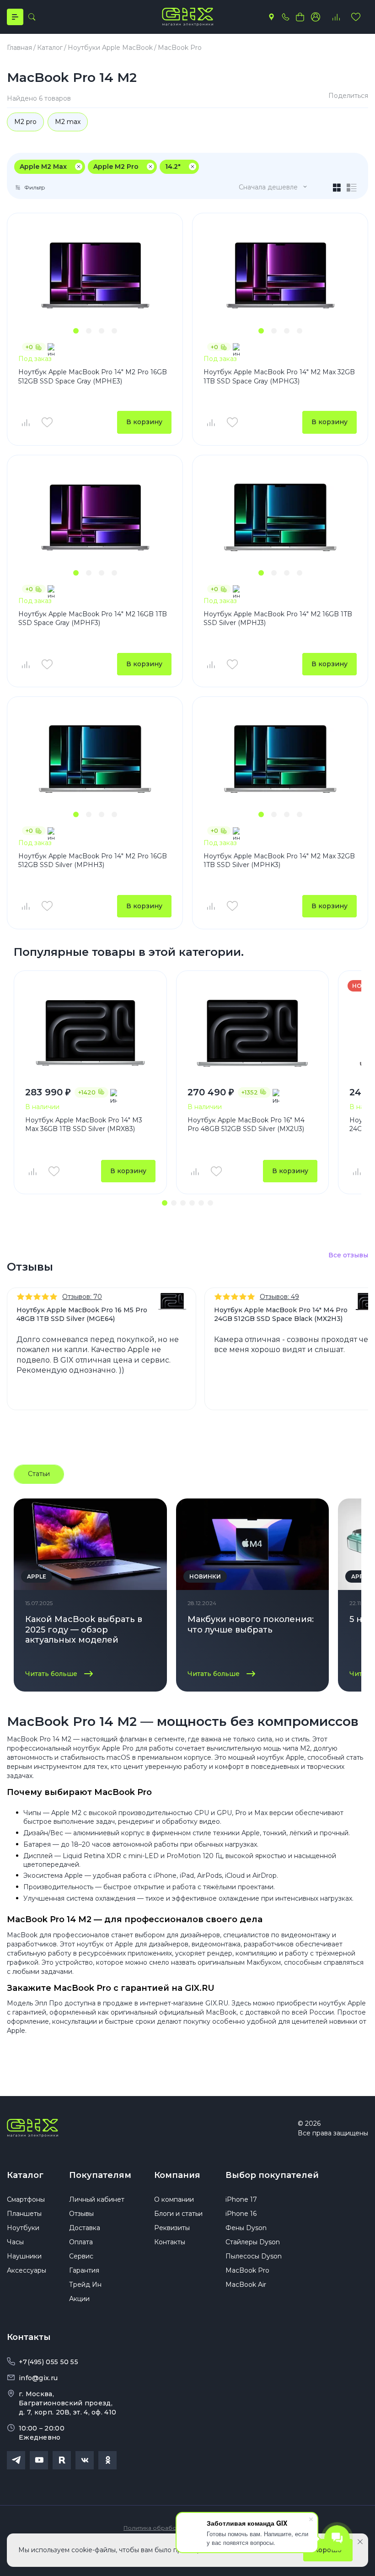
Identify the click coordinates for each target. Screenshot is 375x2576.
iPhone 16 (241, 2214)
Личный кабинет (97, 2199)
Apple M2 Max (43, 167)
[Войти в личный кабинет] (316, 17)
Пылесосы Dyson (254, 2256)
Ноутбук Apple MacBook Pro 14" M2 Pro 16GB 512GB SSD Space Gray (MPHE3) (93, 377)
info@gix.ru (38, 2378)
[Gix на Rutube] (62, 2460)
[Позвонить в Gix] (285, 17)
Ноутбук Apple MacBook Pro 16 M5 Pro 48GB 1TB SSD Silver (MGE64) (82, 1314)
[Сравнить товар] (25, 422)
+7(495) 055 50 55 (48, 2362)
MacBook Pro (247, 2270)
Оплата (81, 2242)
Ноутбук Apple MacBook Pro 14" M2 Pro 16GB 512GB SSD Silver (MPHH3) (93, 861)
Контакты (170, 2242)
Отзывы (81, 2214)
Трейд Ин (85, 2285)
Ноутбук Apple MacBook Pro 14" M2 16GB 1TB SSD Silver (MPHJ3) (278, 619)
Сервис (81, 2256)
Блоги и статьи (178, 2214)
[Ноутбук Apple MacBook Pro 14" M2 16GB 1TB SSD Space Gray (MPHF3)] (95, 517)
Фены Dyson (246, 2228)
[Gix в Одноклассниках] (107, 2460)
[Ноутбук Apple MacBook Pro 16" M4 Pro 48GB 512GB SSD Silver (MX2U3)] (253, 1033)
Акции (79, 2299)
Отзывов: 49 (279, 1297)
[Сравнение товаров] (336, 17)
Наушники (24, 2256)
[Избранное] (356, 17)
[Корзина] (300, 17)
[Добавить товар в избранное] (47, 422)
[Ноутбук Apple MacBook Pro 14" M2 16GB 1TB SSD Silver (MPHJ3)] (280, 517)
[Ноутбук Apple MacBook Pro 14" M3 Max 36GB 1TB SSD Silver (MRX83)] (90, 1033)
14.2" (173, 167)
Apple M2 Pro (116, 167)
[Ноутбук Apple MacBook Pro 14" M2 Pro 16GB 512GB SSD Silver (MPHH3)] (95, 759)
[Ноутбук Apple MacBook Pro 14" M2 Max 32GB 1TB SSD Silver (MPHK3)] (280, 759)
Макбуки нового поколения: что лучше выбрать (251, 1625)
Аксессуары (27, 2270)
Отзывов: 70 (82, 1297)
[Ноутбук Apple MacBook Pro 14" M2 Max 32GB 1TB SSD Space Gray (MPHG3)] (280, 275)
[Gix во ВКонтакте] (85, 2460)
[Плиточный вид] (337, 188)
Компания (177, 2175)
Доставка (85, 2228)
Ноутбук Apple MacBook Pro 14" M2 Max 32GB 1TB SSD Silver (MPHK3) (279, 861)
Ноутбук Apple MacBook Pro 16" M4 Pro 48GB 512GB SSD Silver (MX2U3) (246, 1125)
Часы (15, 2242)
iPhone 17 (241, 2199)
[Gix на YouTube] (39, 2460)
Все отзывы (348, 1255)
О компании (174, 2199)
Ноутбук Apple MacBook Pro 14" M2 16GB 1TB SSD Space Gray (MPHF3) (93, 619)
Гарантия (84, 2270)
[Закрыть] (360, 2542)
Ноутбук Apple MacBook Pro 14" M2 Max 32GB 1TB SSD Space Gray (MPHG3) (279, 377)
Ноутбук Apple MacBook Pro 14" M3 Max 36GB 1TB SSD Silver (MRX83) (84, 1125)
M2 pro (25, 122)
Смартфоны (26, 2199)
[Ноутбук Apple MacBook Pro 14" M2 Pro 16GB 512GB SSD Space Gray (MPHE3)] (95, 275)
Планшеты (24, 2214)
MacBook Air (246, 2285)
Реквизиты (172, 2228)
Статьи (39, 1474)
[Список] (352, 188)
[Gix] (187, 17)
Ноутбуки (23, 2228)
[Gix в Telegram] (16, 2460)
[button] (76, 331)
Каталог (25, 2175)
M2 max (68, 122)
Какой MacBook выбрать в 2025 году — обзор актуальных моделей (84, 1630)
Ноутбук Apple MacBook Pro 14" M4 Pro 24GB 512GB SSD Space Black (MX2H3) (281, 1314)
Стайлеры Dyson (253, 2242)
